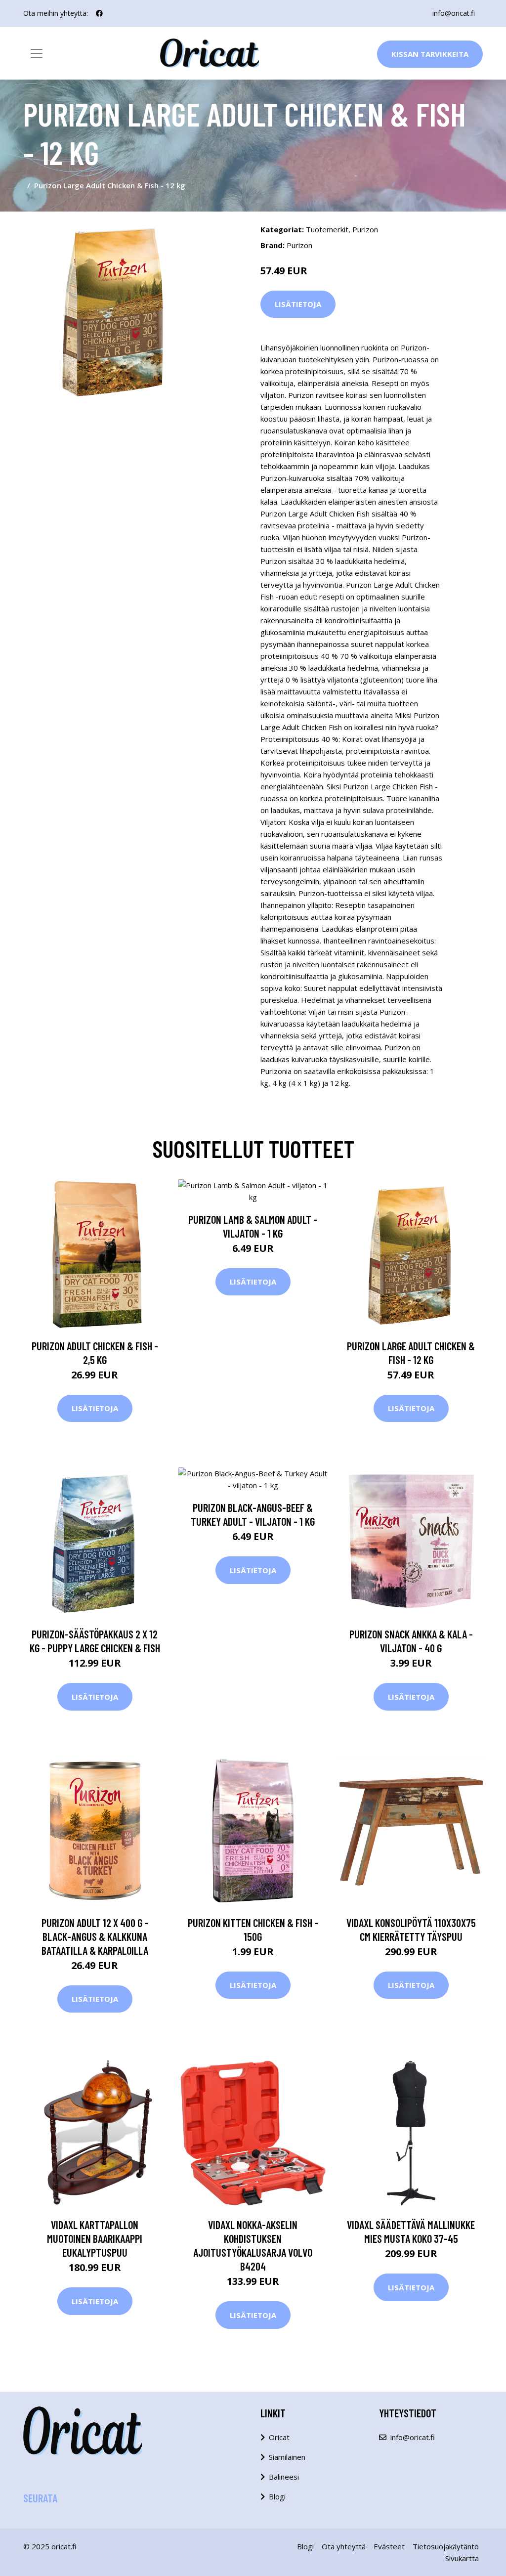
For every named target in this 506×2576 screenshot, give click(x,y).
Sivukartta (462, 2558)
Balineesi (284, 2477)
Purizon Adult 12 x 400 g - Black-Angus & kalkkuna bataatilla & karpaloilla (95, 1936)
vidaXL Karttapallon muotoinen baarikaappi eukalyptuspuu (95, 2238)
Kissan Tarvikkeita (430, 54)
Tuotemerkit (327, 229)
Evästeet (389, 2546)
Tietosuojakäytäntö (446, 2546)
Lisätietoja (298, 304)
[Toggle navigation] (37, 53)
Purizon (365, 229)
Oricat (279, 2437)
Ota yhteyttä (344, 2546)
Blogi (277, 2496)
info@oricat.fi (454, 13)
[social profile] (99, 13)
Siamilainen (287, 2457)
